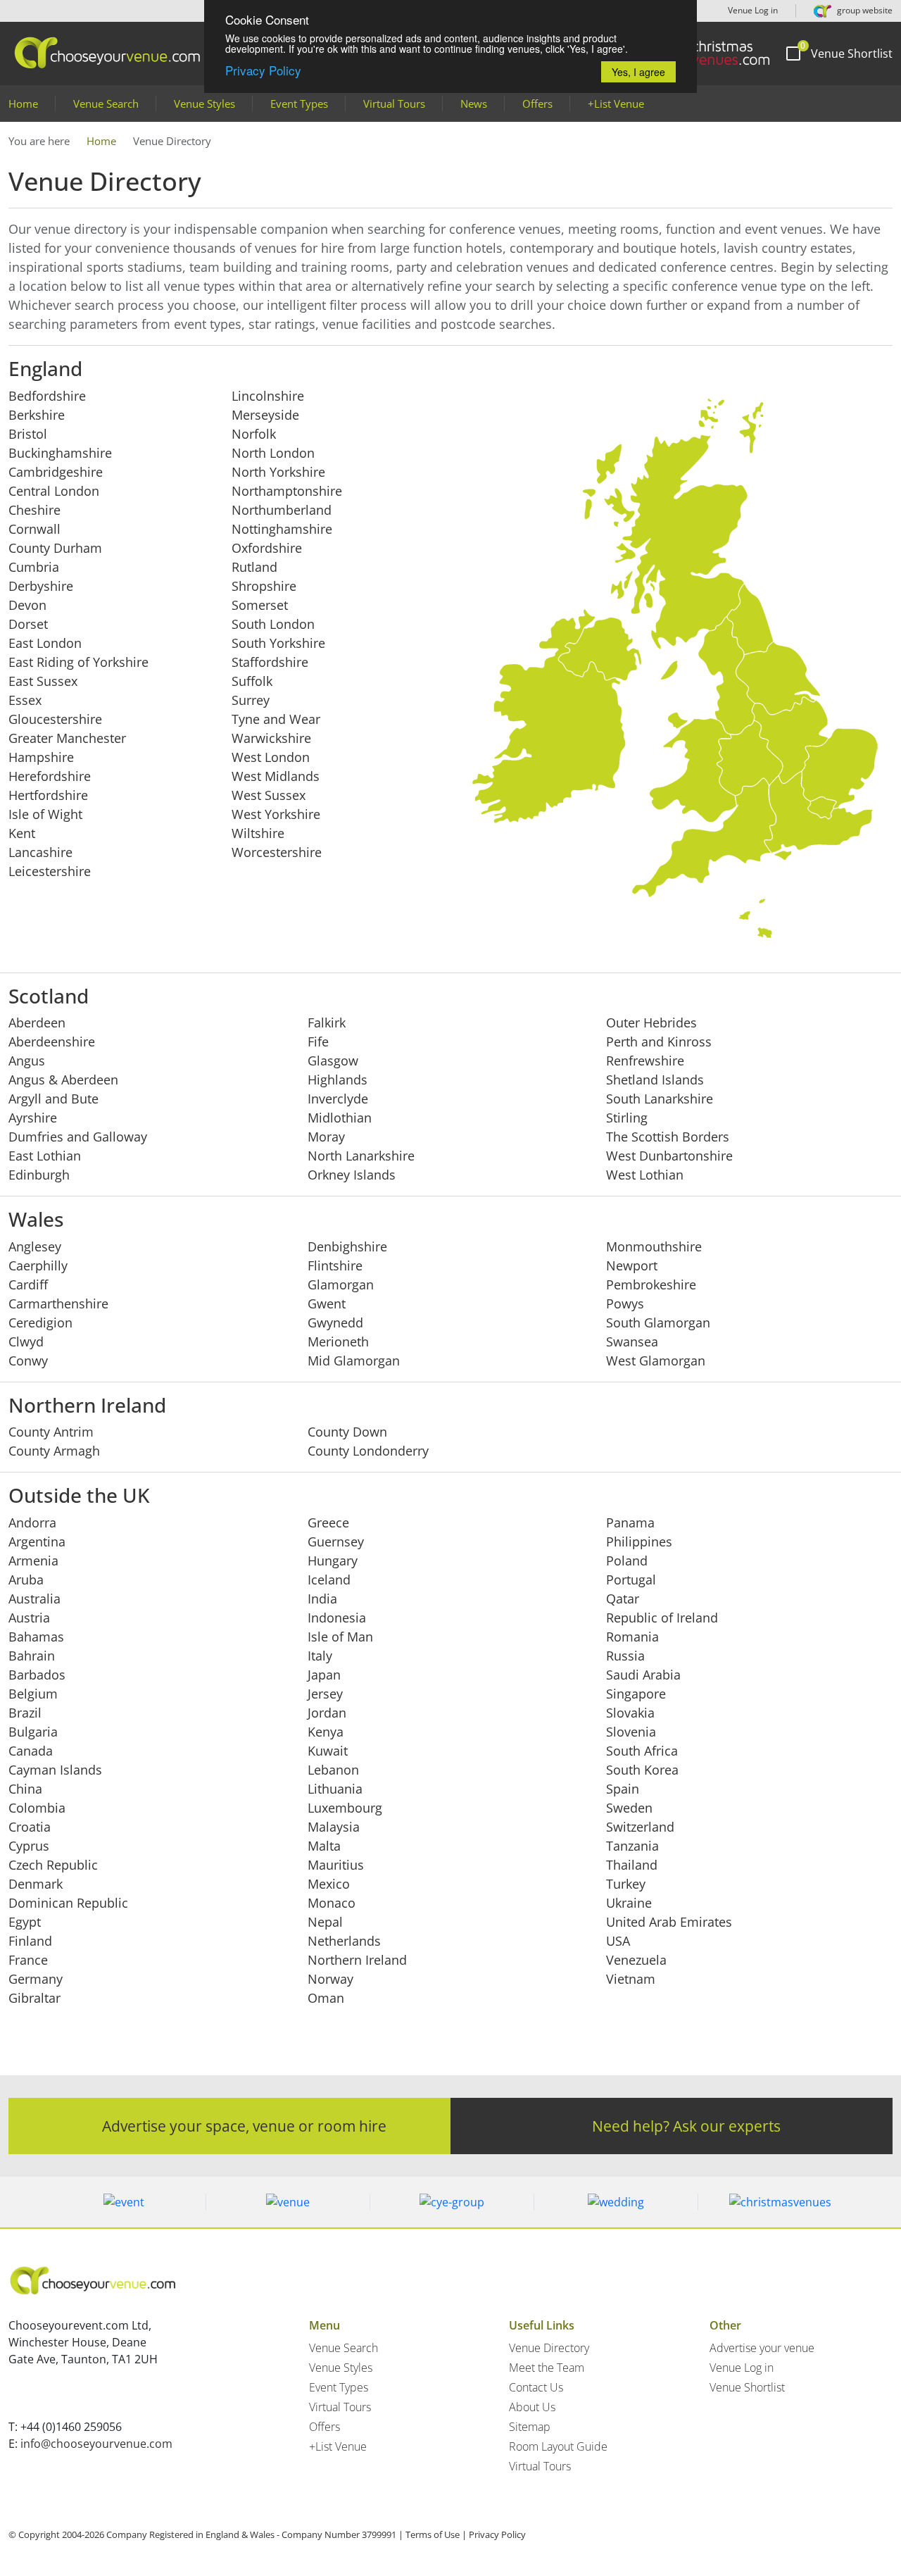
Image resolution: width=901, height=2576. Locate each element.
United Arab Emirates (669, 1922)
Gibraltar (34, 1998)
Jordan (327, 1713)
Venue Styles (204, 104)
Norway (330, 1979)
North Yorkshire (278, 472)
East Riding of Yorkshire (78, 662)
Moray (326, 1137)
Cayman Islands (55, 1770)
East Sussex (43, 681)
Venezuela (636, 1960)
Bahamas (36, 1637)
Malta (324, 1846)
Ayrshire (33, 1118)
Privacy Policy (263, 70)
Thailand (632, 1865)
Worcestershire (277, 852)
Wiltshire (258, 833)
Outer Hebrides (651, 1023)
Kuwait (328, 1751)
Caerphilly (38, 1265)
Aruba (26, 1580)
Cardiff (28, 1284)
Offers (537, 104)
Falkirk (327, 1023)
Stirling (627, 1118)
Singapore (636, 1694)
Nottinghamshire (282, 529)
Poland (627, 1561)
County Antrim (51, 1432)
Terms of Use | (436, 2534)
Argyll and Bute (53, 1099)
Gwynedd (335, 1323)
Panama (630, 1523)
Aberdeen (37, 1023)
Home (23, 104)
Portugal (631, 1580)
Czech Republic (53, 1865)
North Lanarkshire (361, 1156)
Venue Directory (549, 2348)
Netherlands (344, 1941)
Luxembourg (345, 1808)
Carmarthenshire (58, 1303)
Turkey (626, 1884)
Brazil (25, 1713)
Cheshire (34, 510)
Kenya (326, 1732)
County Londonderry (368, 1451)
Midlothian (340, 1118)
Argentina (37, 1542)
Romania (632, 1637)
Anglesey (35, 1246)
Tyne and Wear (276, 719)
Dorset (28, 624)
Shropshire (264, 586)
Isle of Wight (45, 814)
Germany (36, 1979)
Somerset (260, 605)
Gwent (327, 1303)
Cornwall (34, 529)
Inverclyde (338, 1099)
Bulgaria (33, 1732)
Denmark (36, 1884)
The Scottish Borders (668, 1137)
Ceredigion (40, 1323)
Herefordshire (50, 776)
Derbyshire (41, 586)
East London (45, 643)
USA (618, 1941)
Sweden (629, 1808)
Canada (31, 1751)
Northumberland (282, 510)
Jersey (325, 1694)
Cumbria (34, 567)
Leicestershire (50, 871)
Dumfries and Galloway (78, 1137)
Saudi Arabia (643, 1675)
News (474, 104)
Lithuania (335, 1789)
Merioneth (338, 1342)
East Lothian (45, 1156)
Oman (326, 1998)
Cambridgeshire (56, 472)
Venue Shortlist (747, 2387)
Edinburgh (39, 1175)
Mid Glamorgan (354, 1361)
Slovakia (630, 1713)
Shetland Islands (655, 1080)
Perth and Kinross (659, 1042)
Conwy (28, 1361)
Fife (318, 1042)
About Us (532, 2407)
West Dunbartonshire (669, 1156)
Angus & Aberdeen (63, 1080)
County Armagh (54, 1451)
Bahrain (32, 1656)
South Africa (642, 1751)
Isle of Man (340, 1637)
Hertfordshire (48, 795)
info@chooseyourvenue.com (96, 2444)
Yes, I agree (638, 72)
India (322, 1599)
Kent (22, 833)
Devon (27, 605)
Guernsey (336, 1542)
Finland (30, 1941)
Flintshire (335, 1265)
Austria (29, 1618)
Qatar (623, 1599)
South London (273, 624)
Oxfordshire (267, 548)
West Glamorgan (656, 1361)
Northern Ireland (357, 1960)
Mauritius (336, 1865)
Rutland (254, 567)
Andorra (32, 1523)
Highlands (338, 1080)
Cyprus (29, 1846)
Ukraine (629, 1903)
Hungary (333, 1561)
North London (273, 453)
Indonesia (337, 1618)
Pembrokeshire (651, 1284)
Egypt (25, 1922)
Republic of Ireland (662, 1618)
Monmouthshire (654, 1246)
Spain (623, 1789)
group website (864, 10)
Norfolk (254, 434)
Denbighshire (347, 1246)
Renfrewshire (645, 1061)
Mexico (329, 1884)
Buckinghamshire (60, 453)
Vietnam (631, 1979)
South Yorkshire (278, 643)
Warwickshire (271, 738)
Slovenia (631, 1732)
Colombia (37, 1808)
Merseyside (265, 415)
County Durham (55, 548)
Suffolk (252, 681)
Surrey (251, 700)
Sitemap (530, 2427)
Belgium (33, 1694)
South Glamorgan (658, 1323)
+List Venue (616, 104)
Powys (625, 1303)
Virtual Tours (394, 104)
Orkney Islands (352, 1175)
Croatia (30, 1827)
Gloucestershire (55, 719)
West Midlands (276, 776)
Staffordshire (270, 662)
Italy (320, 1656)
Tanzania (632, 1846)
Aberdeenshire (52, 1042)
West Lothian (645, 1175)
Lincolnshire (268, 396)
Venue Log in (752, 10)
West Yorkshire (276, 814)
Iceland (329, 1580)
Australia (34, 1599)
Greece (328, 1523)
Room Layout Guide (558, 2446)
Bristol (28, 434)
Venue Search (106, 104)
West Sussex (269, 795)
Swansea (632, 1342)
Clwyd (26, 1342)
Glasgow (333, 1061)
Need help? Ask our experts (686, 2126)
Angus (27, 1061)
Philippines (639, 1542)
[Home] (710, 53)
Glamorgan (341, 1284)
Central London (54, 491)
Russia (625, 1656)
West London (271, 757)
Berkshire (37, 415)
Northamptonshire (287, 491)
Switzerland (640, 1827)
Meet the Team (547, 2368)
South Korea (642, 1770)
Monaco (332, 1903)
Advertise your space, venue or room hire (244, 2126)
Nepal (325, 1922)
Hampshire (41, 757)
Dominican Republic (68, 1903)
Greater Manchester (67, 738)
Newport (632, 1265)
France (28, 1960)
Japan (324, 1675)
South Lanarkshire (660, 1099)
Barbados (37, 1675)
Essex (25, 700)
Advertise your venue (762, 2348)
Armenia (33, 1561)
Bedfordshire (47, 396)
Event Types (299, 104)
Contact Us (536, 2387)
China (25, 1789)
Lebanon (333, 1770)
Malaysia (334, 1827)
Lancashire (40, 852)
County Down (347, 1432)
